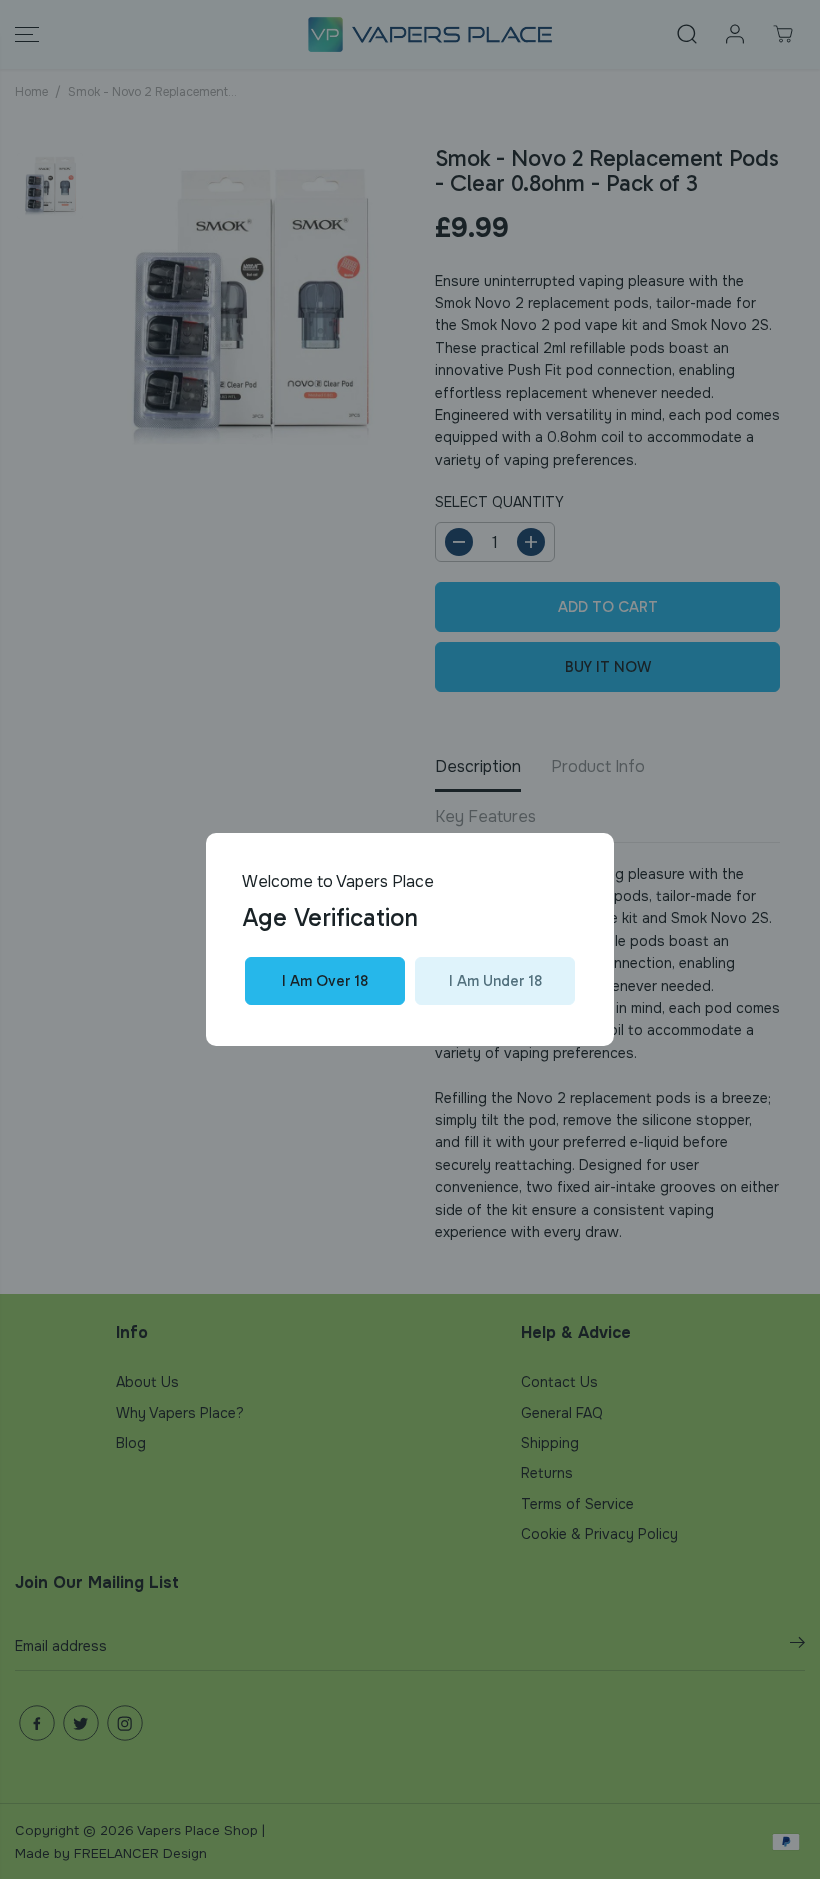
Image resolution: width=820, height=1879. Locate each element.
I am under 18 (495, 981)
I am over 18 (325, 981)
